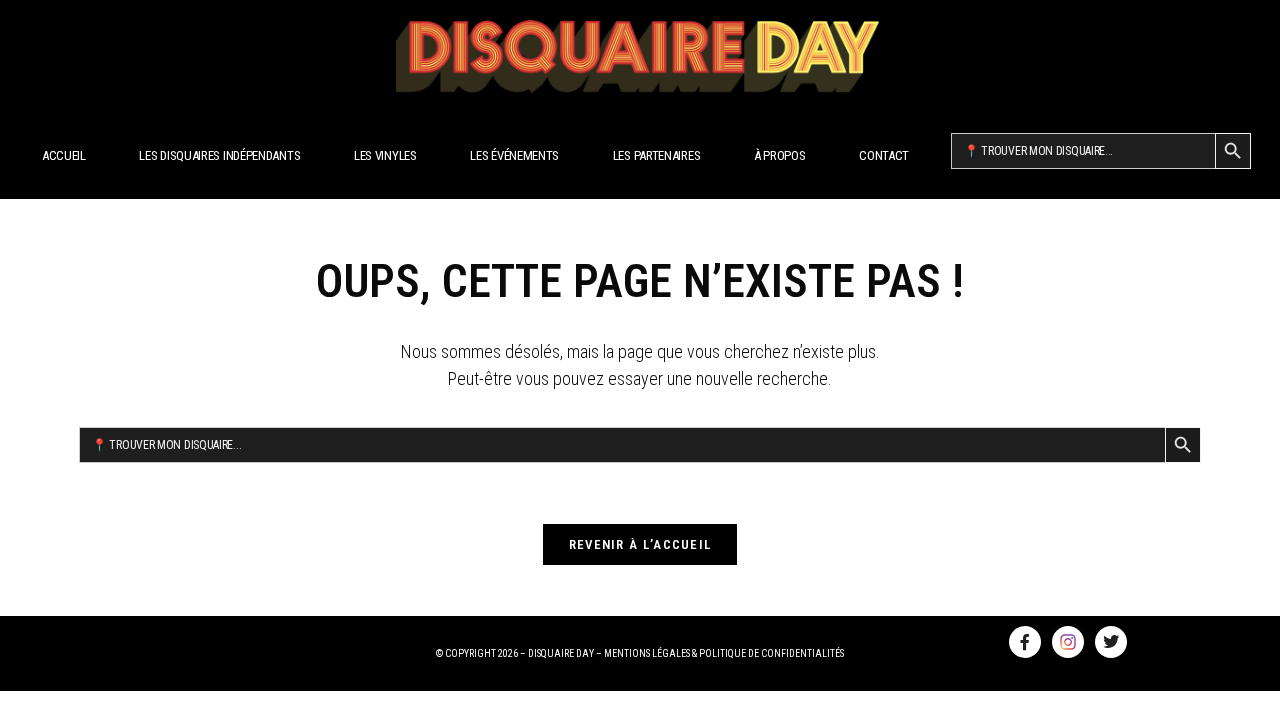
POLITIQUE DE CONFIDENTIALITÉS (771, 653)
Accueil (64, 155)
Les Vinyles (385, 155)
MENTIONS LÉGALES (647, 653)
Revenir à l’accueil (640, 544)
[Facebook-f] (1025, 642)
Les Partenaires (657, 155)
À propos (780, 155)
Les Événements (514, 155)
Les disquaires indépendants (219, 155)
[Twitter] (1111, 642)
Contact (884, 155)
